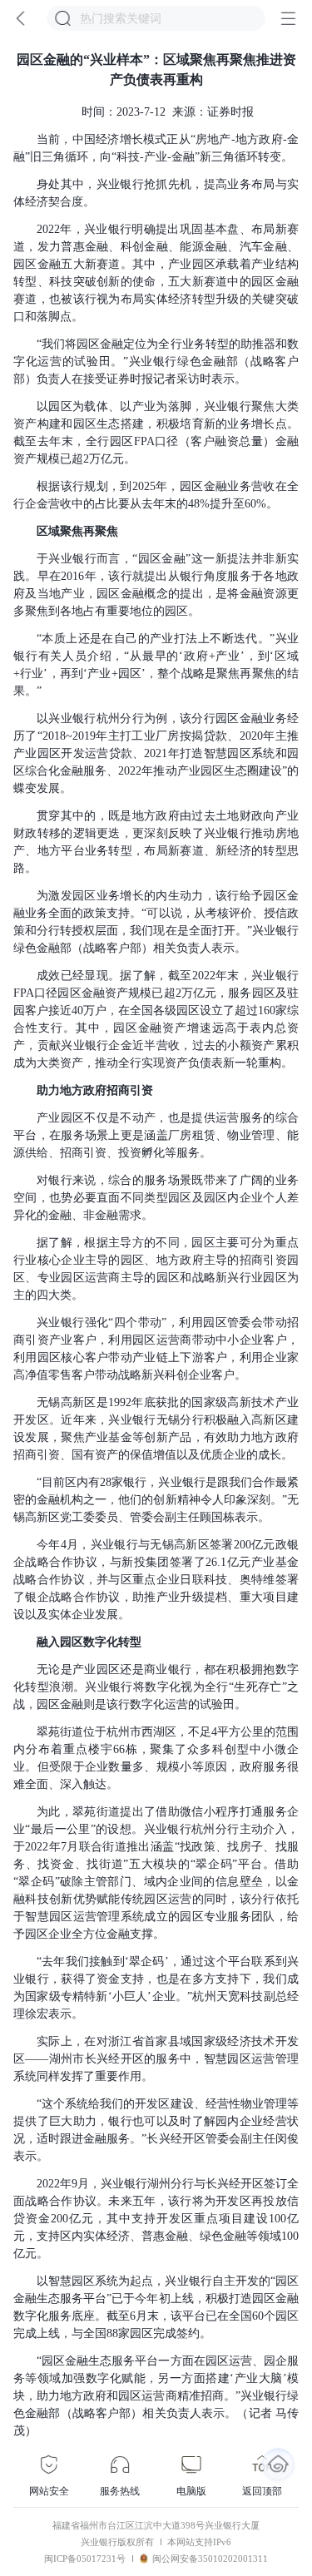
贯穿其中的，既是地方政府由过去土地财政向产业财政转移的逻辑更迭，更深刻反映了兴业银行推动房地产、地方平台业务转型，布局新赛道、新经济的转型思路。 (156, 842)
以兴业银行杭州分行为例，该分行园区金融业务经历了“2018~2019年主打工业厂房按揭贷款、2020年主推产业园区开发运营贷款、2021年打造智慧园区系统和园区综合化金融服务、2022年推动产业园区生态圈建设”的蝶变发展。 (156, 753)
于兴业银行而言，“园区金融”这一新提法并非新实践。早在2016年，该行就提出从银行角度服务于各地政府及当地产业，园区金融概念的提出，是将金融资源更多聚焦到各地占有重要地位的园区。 (156, 585)
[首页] (278, 2464)
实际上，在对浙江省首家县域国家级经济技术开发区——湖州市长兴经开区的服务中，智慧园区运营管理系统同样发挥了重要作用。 (156, 2059)
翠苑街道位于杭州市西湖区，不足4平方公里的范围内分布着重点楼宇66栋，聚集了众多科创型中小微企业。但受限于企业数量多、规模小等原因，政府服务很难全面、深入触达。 (156, 1758)
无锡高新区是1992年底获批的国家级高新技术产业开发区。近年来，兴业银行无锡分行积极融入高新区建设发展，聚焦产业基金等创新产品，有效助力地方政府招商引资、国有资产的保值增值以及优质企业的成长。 (156, 1429)
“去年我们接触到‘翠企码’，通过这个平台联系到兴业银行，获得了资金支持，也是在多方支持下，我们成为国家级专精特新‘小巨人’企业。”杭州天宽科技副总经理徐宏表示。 (156, 1988)
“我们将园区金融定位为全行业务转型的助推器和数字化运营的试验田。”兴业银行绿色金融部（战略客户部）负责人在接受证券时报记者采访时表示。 (156, 362)
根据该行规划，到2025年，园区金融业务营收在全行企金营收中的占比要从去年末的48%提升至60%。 (156, 495)
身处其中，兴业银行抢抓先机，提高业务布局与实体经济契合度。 (156, 193)
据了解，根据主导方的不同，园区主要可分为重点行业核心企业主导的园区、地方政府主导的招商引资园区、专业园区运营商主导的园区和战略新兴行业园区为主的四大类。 (156, 1269)
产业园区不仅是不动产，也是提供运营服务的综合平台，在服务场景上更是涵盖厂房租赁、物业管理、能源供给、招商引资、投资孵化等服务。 (156, 1135)
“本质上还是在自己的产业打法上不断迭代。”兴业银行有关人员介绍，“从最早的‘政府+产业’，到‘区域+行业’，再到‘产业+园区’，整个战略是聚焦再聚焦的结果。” (156, 665)
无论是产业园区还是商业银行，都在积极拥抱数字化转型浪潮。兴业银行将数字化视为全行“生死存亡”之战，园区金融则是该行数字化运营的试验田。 (156, 1687)
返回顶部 (262, 2491)
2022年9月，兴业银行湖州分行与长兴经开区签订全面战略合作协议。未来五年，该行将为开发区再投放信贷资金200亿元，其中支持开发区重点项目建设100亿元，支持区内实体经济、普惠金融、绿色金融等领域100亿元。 (156, 2219)
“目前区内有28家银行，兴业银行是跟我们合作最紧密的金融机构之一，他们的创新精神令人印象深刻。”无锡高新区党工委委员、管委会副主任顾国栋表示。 (156, 1500)
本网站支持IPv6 (199, 2542)
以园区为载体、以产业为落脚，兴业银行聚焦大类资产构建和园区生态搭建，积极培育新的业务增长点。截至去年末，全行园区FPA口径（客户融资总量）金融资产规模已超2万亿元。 (156, 433)
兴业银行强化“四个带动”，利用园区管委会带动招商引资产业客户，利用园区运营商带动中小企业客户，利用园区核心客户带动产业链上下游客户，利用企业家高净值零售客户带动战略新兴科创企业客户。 (156, 1349)
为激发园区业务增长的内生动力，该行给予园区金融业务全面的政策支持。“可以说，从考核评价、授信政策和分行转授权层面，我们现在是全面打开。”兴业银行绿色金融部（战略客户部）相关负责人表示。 (156, 922)
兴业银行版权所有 (117, 2542)
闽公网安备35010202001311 (210, 2559)
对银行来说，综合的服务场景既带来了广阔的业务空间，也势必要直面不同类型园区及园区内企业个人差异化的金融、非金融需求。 (156, 1198)
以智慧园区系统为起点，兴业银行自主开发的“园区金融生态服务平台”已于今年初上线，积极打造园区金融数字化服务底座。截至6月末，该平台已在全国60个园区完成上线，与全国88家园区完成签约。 (156, 2307)
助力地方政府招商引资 (95, 1090)
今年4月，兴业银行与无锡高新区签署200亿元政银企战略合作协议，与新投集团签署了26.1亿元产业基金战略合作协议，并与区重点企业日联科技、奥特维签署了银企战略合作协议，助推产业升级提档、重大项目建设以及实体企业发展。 (156, 1580)
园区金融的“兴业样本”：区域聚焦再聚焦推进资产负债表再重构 (156, 69)
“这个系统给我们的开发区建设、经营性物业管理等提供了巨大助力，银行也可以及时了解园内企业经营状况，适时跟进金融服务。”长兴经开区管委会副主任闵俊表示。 (156, 2130)
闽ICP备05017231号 (85, 2559)
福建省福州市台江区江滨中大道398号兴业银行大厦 (156, 2525)
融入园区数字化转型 (89, 1642)
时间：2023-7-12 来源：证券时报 (168, 112)
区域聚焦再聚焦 (77, 531)
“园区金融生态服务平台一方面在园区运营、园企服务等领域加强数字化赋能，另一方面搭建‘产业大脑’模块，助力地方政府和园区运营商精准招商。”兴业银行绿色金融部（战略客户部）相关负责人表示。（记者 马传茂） (156, 2396)
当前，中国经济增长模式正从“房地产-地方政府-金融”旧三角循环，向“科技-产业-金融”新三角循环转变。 (156, 148)
